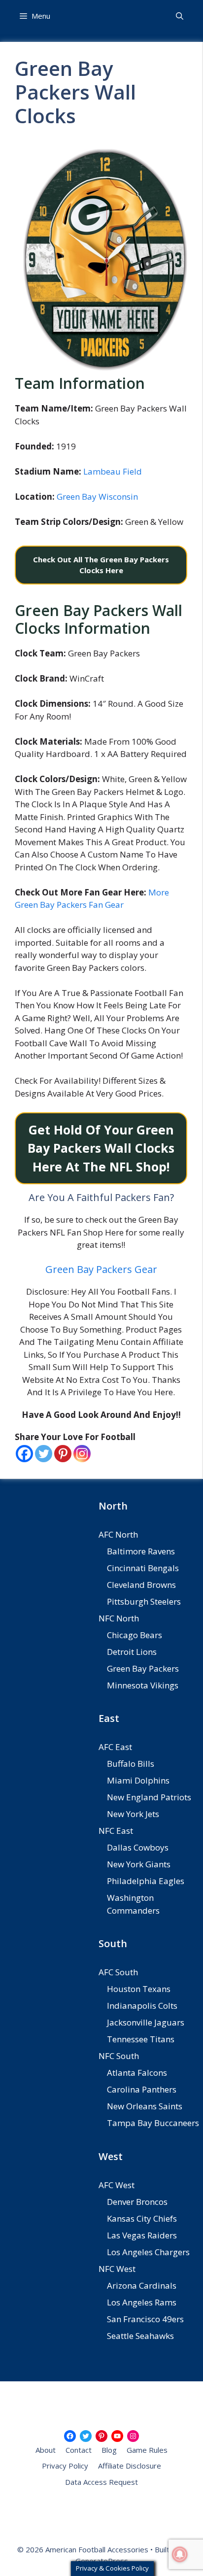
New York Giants (139, 1864)
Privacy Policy (65, 2466)
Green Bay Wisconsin (97, 497)
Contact (79, 2450)
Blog (109, 2450)
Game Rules (147, 2450)
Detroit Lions (132, 1652)
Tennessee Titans (141, 2039)
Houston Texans (139, 1989)
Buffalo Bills (131, 1764)
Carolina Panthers (142, 2089)
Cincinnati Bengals (143, 1568)
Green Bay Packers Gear (101, 1269)
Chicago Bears (135, 1635)
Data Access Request (101, 2482)
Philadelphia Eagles (146, 1881)
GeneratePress (102, 2561)
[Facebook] (24, 1454)
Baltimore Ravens (141, 1551)
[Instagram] (82, 1454)
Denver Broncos (137, 2202)
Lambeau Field (113, 471)
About (46, 2450)
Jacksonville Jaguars (146, 2022)
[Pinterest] (63, 1454)
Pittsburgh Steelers (144, 1601)
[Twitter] (44, 1454)
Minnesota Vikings (143, 1685)
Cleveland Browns (141, 1585)
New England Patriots (149, 1797)
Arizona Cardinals (142, 2285)
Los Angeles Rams (142, 2302)
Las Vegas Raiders (142, 2235)
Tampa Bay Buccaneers (153, 2123)
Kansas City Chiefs (142, 2218)
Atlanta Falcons (137, 2073)
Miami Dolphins (138, 1780)
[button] (180, 16)
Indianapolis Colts (142, 2006)
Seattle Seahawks (140, 2336)
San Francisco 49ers (145, 2319)
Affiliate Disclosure (130, 2466)
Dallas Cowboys (138, 1847)
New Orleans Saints (145, 2106)
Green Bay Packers (143, 1668)
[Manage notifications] (180, 2554)
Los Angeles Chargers (148, 2252)
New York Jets (133, 1814)
